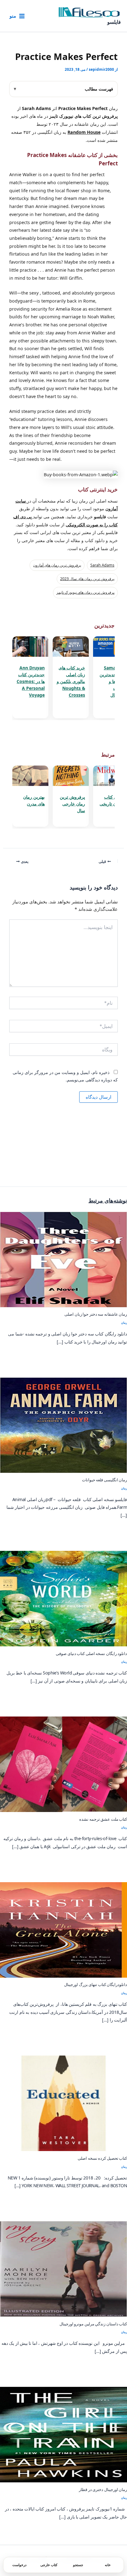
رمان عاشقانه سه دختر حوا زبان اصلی (96, 1314)
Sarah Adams (102, 565)
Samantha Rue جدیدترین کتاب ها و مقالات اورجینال (113, 681)
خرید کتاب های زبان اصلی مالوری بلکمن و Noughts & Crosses (71, 681)
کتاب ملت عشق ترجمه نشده (103, 1819)
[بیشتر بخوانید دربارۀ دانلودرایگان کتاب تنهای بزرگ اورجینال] (63, 1929)
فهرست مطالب (99, 89)
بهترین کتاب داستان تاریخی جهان (113, 804)
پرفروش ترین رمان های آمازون (57, 565)
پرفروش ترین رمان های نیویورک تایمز (85, 592)
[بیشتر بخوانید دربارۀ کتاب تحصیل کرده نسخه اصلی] (63, 2103)
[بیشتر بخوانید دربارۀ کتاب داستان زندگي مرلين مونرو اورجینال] (63, 2268)
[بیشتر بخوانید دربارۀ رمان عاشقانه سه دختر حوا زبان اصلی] (63, 1259)
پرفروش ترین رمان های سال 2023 (87, 579)
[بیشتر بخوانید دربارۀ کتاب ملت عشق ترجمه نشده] (63, 1763)
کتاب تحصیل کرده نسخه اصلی (102, 2158)
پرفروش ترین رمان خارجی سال (72, 804)
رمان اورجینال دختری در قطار (103, 2489)
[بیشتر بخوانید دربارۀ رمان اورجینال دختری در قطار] (63, 2434)
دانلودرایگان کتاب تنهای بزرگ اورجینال (96, 1984)
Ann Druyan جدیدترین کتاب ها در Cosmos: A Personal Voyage (31, 681)
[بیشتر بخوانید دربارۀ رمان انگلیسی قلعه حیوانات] (63, 1424)
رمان (124, 1323)
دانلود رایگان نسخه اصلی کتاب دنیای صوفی (91, 1653)
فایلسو (114, 22)
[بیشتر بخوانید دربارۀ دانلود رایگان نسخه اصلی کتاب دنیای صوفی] (63, 1598)
